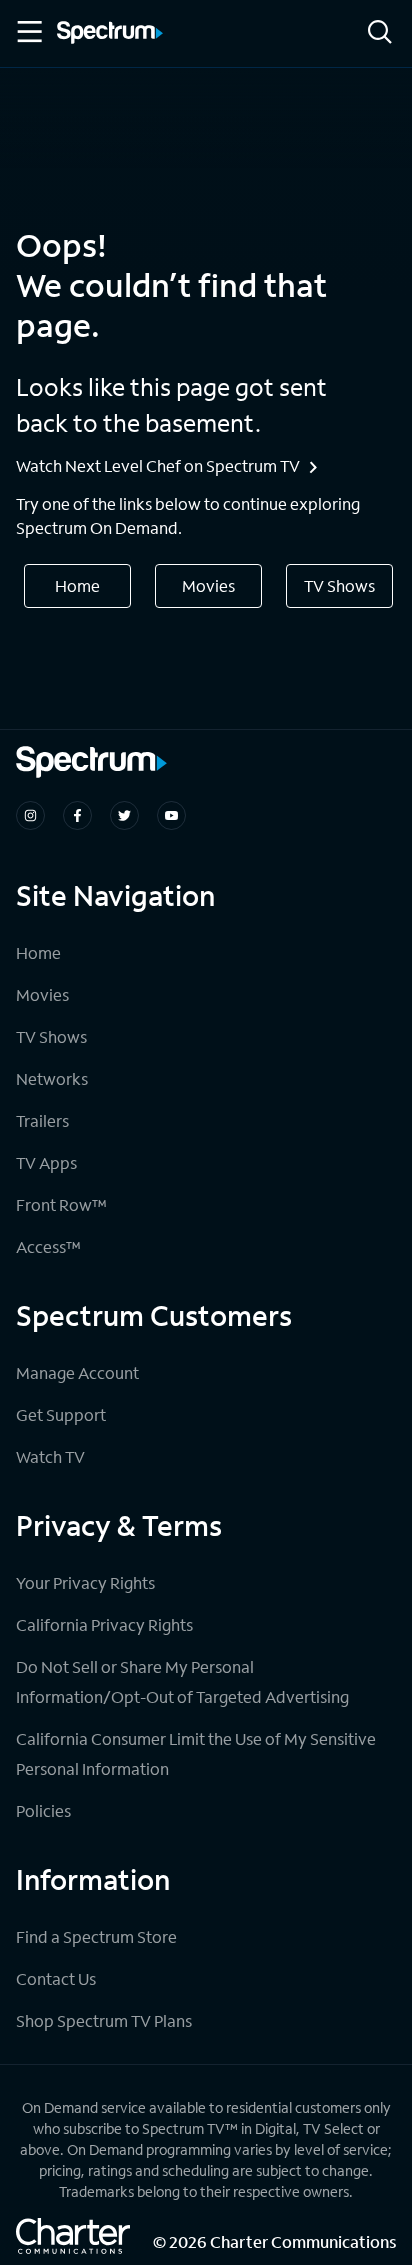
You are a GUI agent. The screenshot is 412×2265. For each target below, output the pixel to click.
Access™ (48, 1246)
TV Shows (339, 585)
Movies (208, 585)
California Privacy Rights (104, 1624)
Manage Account (77, 1372)
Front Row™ (61, 1204)
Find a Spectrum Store (96, 1936)
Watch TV (50, 1456)
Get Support (61, 1414)
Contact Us (56, 1978)
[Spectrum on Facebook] (77, 815)
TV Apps (46, 1162)
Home (77, 585)
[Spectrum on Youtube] (171, 815)
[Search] (380, 33)
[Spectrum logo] (110, 34)
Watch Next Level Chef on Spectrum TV (158, 465)
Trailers (42, 1120)
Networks (52, 1078)
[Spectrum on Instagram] (30, 815)
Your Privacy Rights (85, 1582)
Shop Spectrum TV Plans (104, 2020)
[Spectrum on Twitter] (124, 815)
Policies (43, 1810)
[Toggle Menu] (28, 32)
